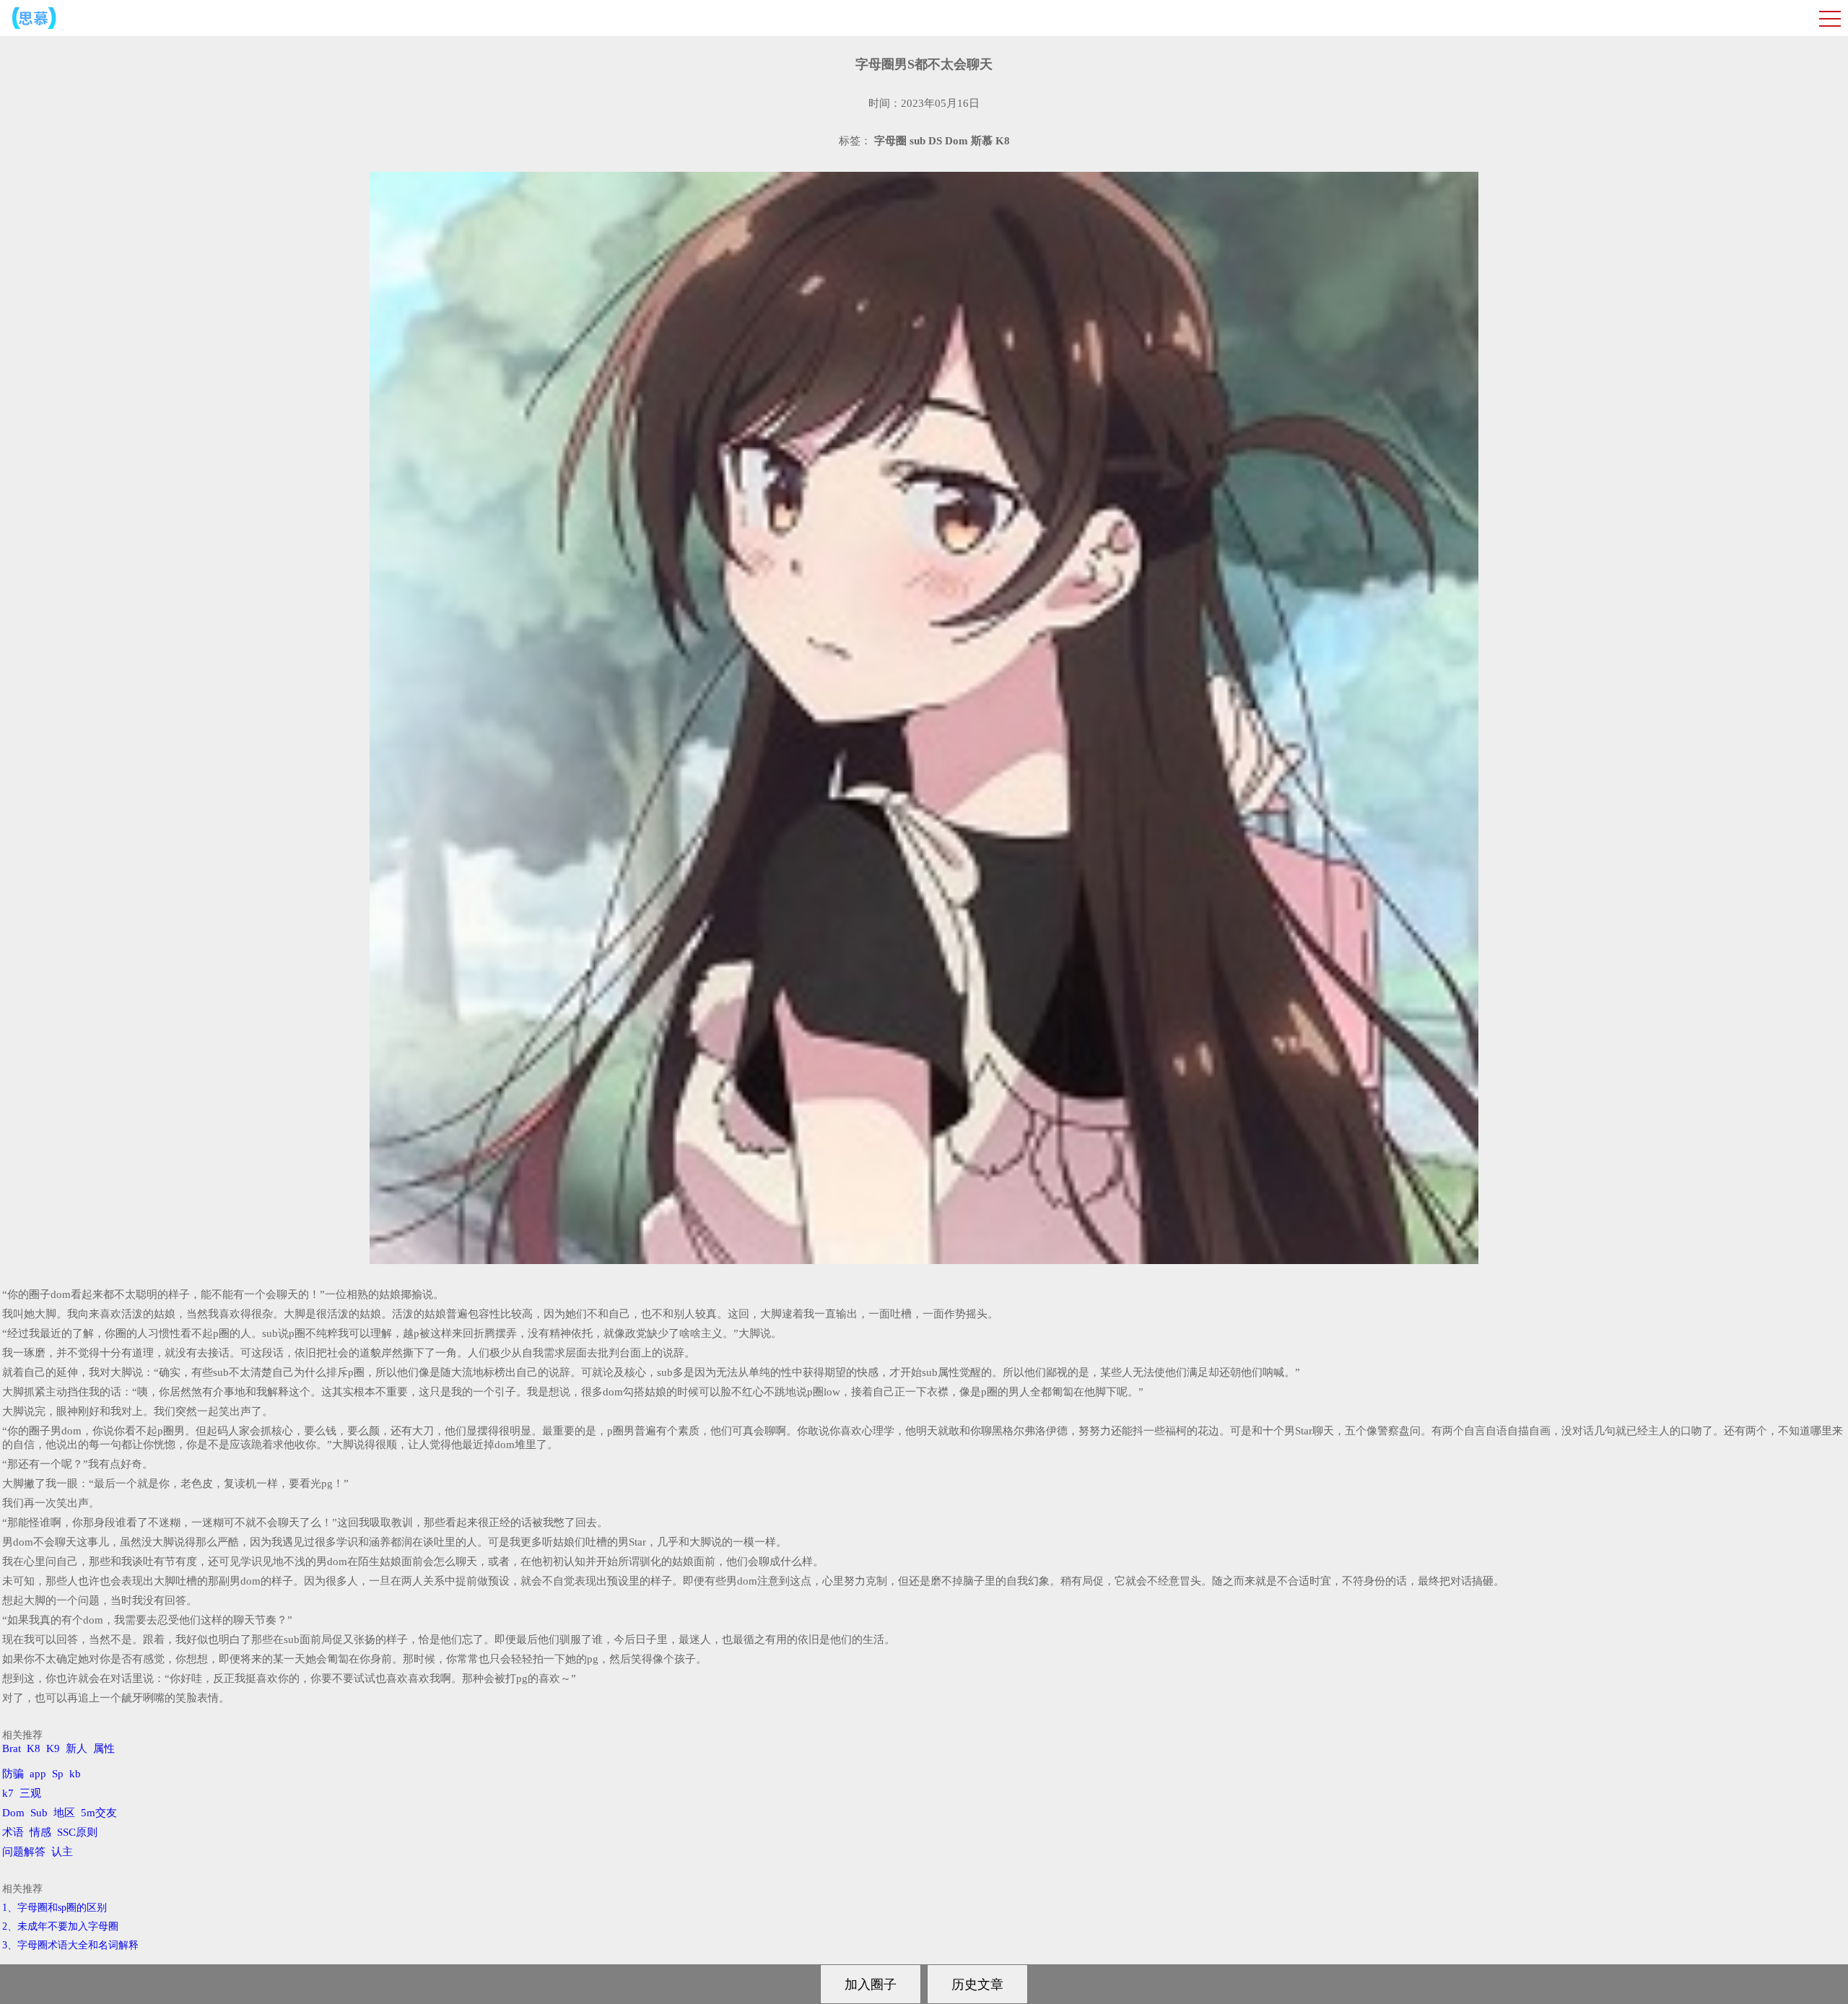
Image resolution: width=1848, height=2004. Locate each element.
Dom (13, 1813)
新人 (77, 1748)
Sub (39, 1813)
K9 (53, 1748)
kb (75, 1774)
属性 (104, 1748)
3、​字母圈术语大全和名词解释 (70, 1945)
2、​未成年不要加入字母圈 (60, 1926)
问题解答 (24, 1852)
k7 (8, 1793)
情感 (40, 1832)
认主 (62, 1852)
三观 (30, 1793)
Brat (12, 1748)
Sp (58, 1774)
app (38, 1774)
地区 (64, 1813)
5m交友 (99, 1813)
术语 (13, 1832)
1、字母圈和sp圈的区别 (55, 1908)
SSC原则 (77, 1832)
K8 (34, 1748)
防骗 (13, 1774)
